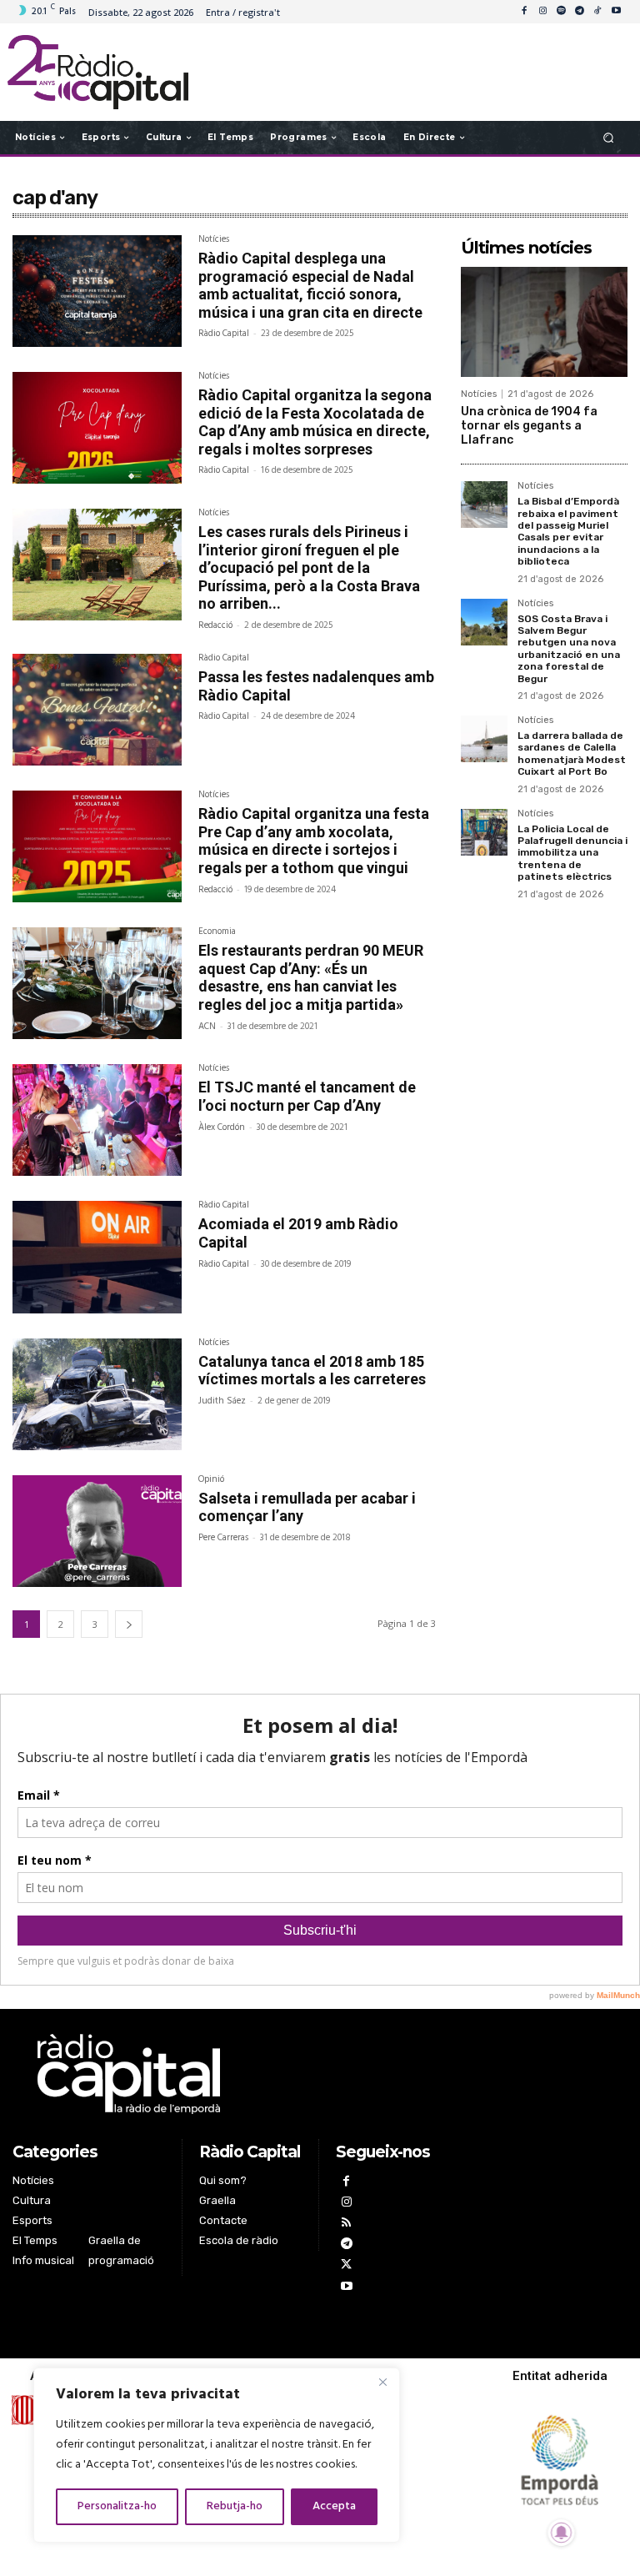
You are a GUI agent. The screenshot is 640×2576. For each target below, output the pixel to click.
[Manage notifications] (562, 2533)
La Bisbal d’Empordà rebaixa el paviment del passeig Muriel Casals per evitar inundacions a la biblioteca (568, 531)
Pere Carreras (223, 1538)
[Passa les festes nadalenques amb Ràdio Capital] (97, 710)
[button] (609, 137)
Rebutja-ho (235, 2506)
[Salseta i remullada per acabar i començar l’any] (97, 1531)
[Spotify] (561, 12)
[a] (228, 2074)
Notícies (214, 241)
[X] (346, 2266)
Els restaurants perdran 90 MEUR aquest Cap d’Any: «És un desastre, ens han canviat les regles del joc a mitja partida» (311, 977)
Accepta (334, 2506)
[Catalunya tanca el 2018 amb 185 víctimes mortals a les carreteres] (97, 1394)
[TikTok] (597, 12)
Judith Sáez (222, 1401)
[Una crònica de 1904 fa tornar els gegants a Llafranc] (544, 322)
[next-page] (129, 1624)
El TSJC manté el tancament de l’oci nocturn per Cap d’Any (307, 1096)
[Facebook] (524, 12)
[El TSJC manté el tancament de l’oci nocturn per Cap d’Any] (97, 1120)
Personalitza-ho (117, 2506)
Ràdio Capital (224, 334)
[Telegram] (579, 12)
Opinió (211, 1481)
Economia (217, 933)
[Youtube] (616, 12)
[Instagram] (542, 12)
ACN (207, 1027)
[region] (217, 2455)
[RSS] (346, 2224)
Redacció (215, 625)
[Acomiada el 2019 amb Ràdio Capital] (97, 1257)
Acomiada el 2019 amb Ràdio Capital (298, 1233)
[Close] (382, 2382)
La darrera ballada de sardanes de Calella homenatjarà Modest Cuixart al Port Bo (572, 753)
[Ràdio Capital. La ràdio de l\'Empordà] (98, 72)
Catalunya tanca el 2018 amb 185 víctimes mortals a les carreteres (312, 1371)
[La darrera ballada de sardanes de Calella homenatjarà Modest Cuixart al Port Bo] (484, 739)
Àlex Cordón (222, 1127)
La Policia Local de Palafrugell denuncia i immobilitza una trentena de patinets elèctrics (572, 853)
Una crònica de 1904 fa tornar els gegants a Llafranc (529, 426)
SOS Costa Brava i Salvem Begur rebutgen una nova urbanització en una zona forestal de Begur (569, 649)
